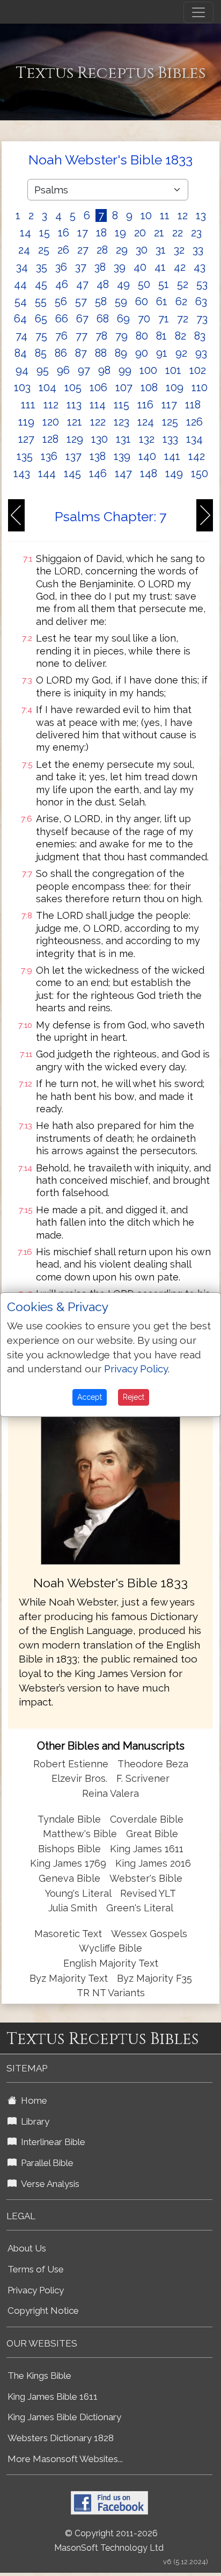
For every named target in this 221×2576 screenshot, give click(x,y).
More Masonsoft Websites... (65, 2459)
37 (81, 267)
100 (148, 370)
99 (125, 370)
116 (145, 405)
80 (142, 336)
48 (103, 284)
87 (81, 353)
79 (121, 336)
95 (43, 370)
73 (202, 319)
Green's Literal (140, 1908)
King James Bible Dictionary (64, 2417)
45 (41, 284)
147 (123, 473)
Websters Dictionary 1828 (61, 2438)
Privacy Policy (36, 2290)
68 (103, 319)
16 (64, 233)
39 (120, 267)
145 (72, 473)
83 (200, 336)
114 (98, 405)
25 (44, 250)
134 (194, 439)
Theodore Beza (153, 1764)
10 (146, 215)
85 (41, 353)
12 (183, 215)
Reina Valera (110, 1793)
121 (75, 422)
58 (101, 301)
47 (82, 284)
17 (83, 233)
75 (41, 336)
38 (100, 267)
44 (20, 284)
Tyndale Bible (69, 1819)
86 (61, 353)
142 (197, 456)
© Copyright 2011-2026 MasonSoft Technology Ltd (109, 2541)
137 (73, 456)
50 (144, 284)
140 (147, 456)
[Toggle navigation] (198, 12)
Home (32, 2100)
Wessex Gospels (149, 1934)
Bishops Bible (69, 1849)
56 (61, 301)
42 (180, 267)
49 (123, 284)
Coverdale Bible (147, 1819)
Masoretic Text (68, 1934)
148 (149, 473)
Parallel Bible (45, 2163)
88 (101, 353)
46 (62, 284)
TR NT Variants (111, 1993)
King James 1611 (147, 1849)
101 (173, 370)
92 (181, 353)
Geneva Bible (69, 1878)
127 (26, 439)
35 (42, 267)
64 (20, 319)
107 (124, 387)
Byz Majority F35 (154, 1978)
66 (62, 319)
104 (47, 387)
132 (147, 439)
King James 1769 (68, 1863)
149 (174, 473)
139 (122, 456)
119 (26, 422)
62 (181, 301)
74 (21, 336)
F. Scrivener (143, 1778)
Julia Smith (74, 1908)
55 (41, 301)
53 (202, 284)
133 (170, 439)
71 (164, 319)
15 (45, 233)
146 (98, 473)
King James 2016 (153, 1863)
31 (161, 250)
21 (159, 233)
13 (201, 215)
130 (100, 439)
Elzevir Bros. (79, 1778)
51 (164, 284)
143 (22, 473)
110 (200, 387)
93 (201, 353)
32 (179, 250)
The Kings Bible (39, 2376)
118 (193, 405)
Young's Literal (79, 1893)
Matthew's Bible (80, 1834)
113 (74, 405)
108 (149, 387)
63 (201, 301)
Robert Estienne (71, 1764)
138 (98, 456)
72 (183, 319)
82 (181, 336)
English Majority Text (111, 1963)
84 (21, 353)
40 (140, 267)
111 (28, 405)
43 (200, 267)
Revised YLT (148, 1893)
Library (33, 2121)
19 (120, 233)
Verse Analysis (48, 2184)
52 (183, 284)
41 (160, 267)
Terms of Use (36, 2269)
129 (75, 439)
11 (165, 215)
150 (200, 473)
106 (98, 387)
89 (121, 353)
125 (170, 422)
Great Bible (152, 1834)
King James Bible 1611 (53, 2397)
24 (24, 250)
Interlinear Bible (51, 2142)
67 (82, 319)
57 (81, 301)
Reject (134, 1397)
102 (198, 370)
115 (121, 405)
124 (146, 422)
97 (84, 370)
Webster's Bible (146, 1878)
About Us (27, 2248)
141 (172, 456)
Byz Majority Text (69, 1978)
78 (101, 336)
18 (101, 233)
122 (98, 422)
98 (104, 370)
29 (122, 250)
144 (47, 473)
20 (140, 233)
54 (21, 301)
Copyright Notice (43, 2311)
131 (123, 439)
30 (142, 250)
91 (162, 353)
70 (144, 319)
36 (61, 267)
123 (121, 422)
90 (142, 353)
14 (25, 233)
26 (63, 250)
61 (162, 301)
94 (22, 370)
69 (123, 319)
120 (51, 422)
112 (51, 405)
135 (25, 456)
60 (142, 301)
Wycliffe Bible (110, 1948)
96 (63, 370)
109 (175, 387)
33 (198, 250)
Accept (90, 1397)
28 (102, 250)
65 (41, 319)
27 (83, 250)
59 (121, 301)
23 (196, 233)
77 (82, 336)
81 (161, 336)
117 (169, 405)
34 (22, 267)
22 (178, 233)
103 (22, 387)
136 (49, 456)
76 (61, 336)
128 (50, 439)
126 (194, 422)
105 (73, 387)
